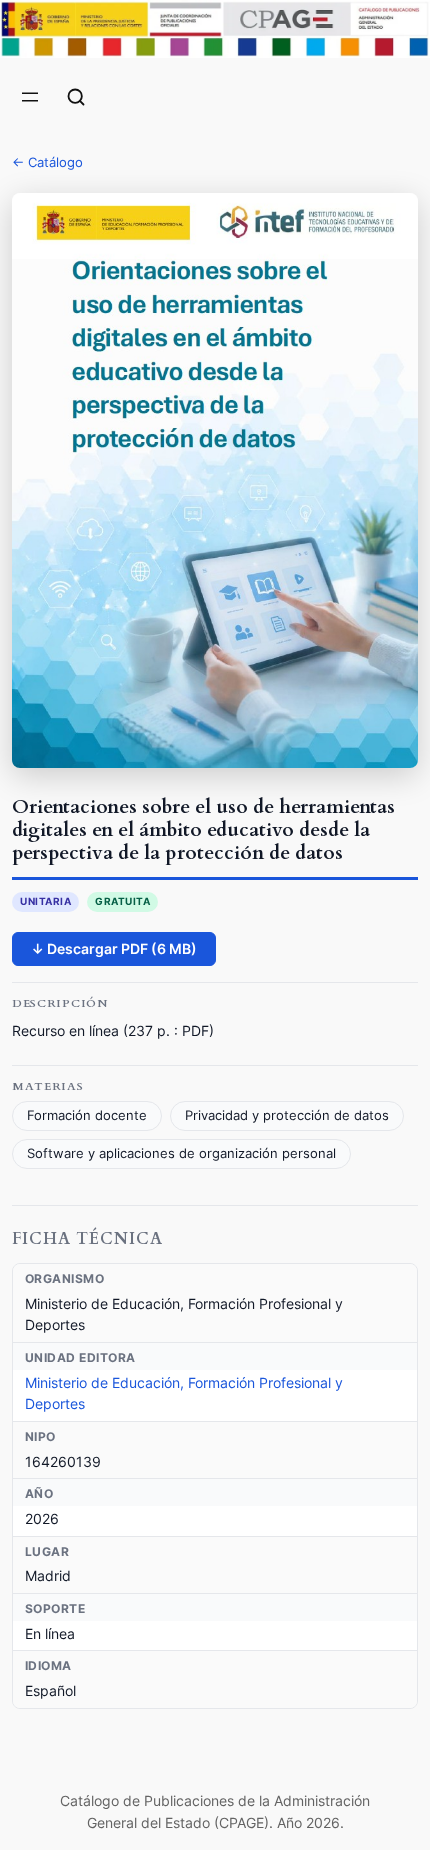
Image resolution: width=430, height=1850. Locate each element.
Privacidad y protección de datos (287, 1115)
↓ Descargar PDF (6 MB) (114, 948)
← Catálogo (47, 162)
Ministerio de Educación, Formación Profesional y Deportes (184, 1393)
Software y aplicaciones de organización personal (181, 1153)
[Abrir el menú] (30, 97)
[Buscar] (76, 97)
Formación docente (87, 1115)
